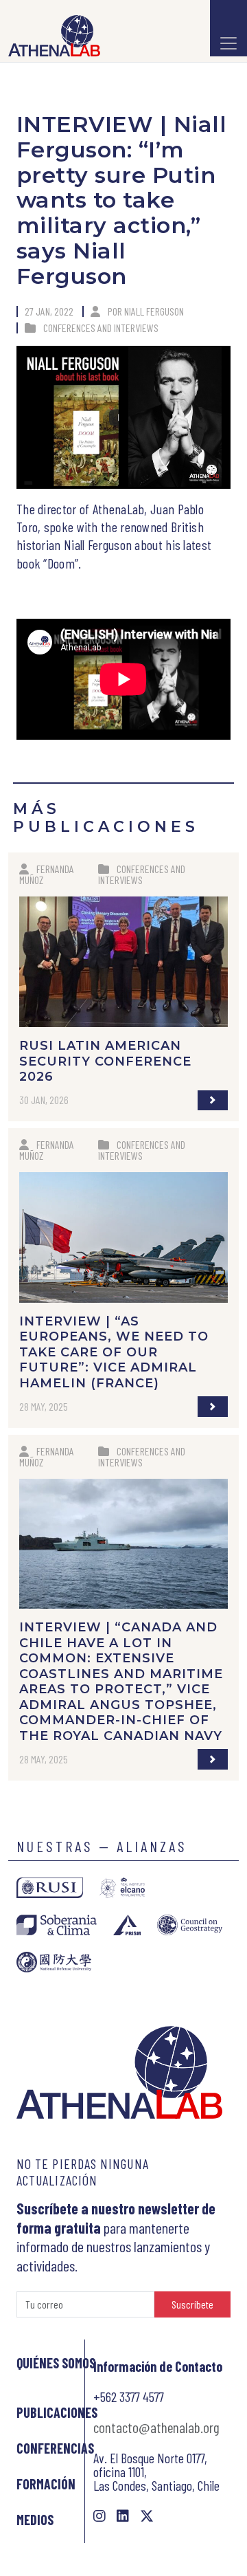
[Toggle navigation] (228, 28)
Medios (35, 2520)
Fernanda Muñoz (47, 874)
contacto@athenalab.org (156, 2427)
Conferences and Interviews (101, 328)
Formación (46, 2484)
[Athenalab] (50, 36)
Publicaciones (57, 2412)
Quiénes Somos (56, 2363)
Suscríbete (192, 2304)
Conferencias (55, 2448)
